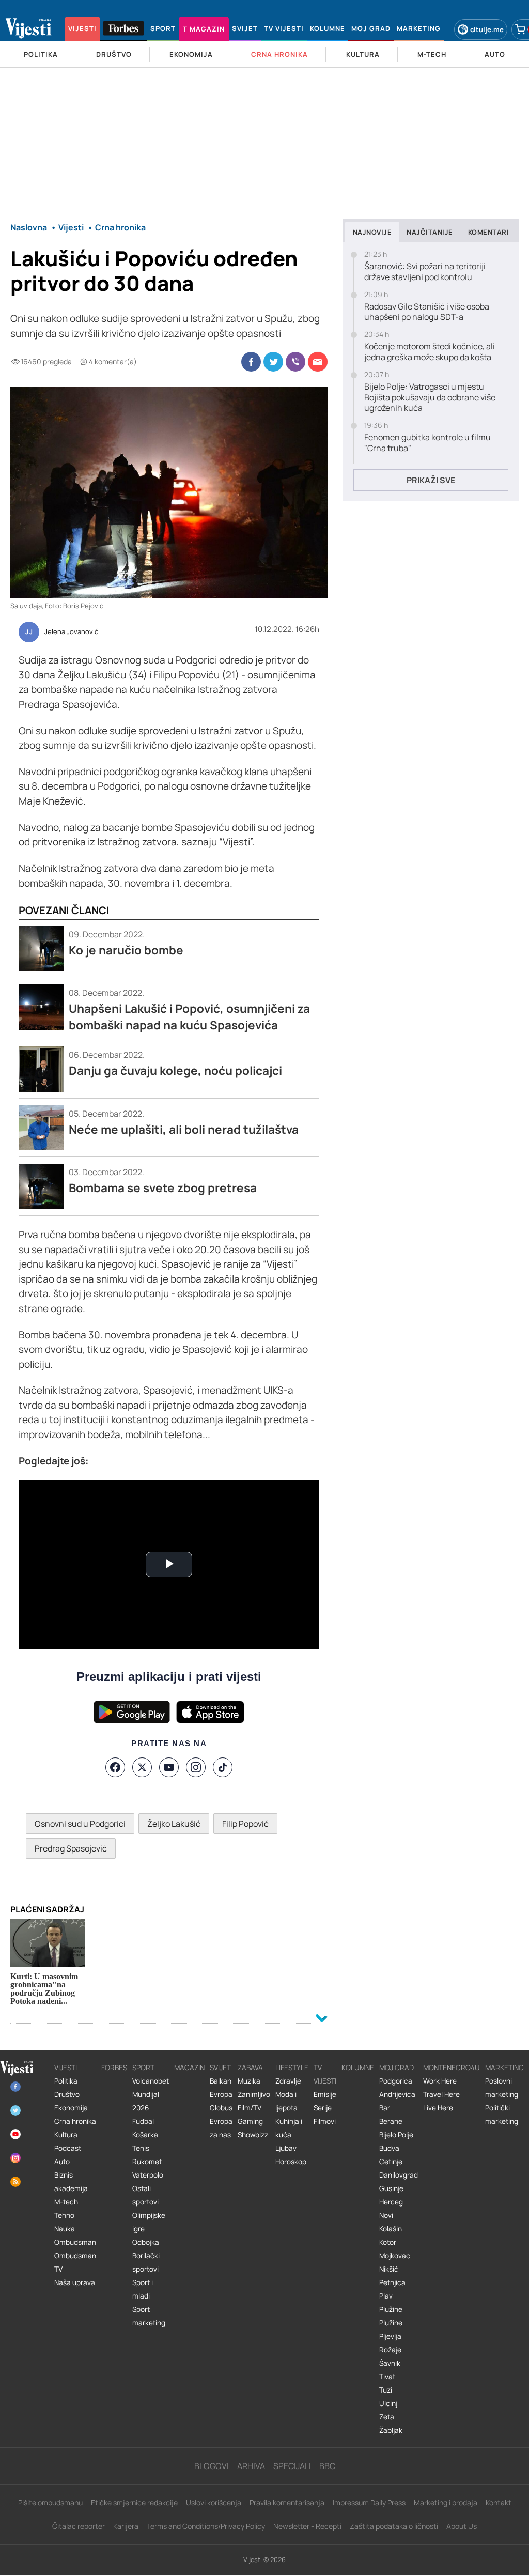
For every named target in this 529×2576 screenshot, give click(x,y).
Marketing (504, 2068)
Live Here (438, 2108)
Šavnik (390, 2363)
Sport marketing (149, 2316)
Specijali (292, 2466)
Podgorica (396, 2081)
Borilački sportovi (146, 2262)
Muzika (249, 2081)
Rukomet (147, 2162)
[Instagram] (196, 1767)
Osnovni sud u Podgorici (80, 1824)
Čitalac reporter (79, 2526)
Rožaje (390, 2350)
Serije (323, 2108)
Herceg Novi (391, 2209)
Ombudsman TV (75, 2262)
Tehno (64, 2215)
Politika (66, 2081)
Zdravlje (288, 2081)
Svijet (220, 2068)
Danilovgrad (399, 2175)
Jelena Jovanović (71, 632)
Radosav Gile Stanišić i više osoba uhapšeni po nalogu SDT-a (427, 312)
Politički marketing (502, 2115)
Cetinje (391, 2162)
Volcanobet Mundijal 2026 (151, 2094)
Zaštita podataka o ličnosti (394, 2526)
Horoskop (291, 2162)
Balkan (221, 2081)
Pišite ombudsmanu (50, 2502)
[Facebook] (115, 1767)
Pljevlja (390, 2336)
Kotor (388, 2242)
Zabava (250, 2068)
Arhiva (251, 2466)
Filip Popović (245, 1824)
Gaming (250, 2121)
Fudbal (143, 2121)
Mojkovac (395, 2256)
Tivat (387, 2377)
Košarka (145, 2135)
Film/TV (250, 2108)
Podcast (68, 2148)
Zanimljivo (254, 2094)
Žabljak (391, 2430)
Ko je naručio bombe (126, 950)
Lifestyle (292, 2068)
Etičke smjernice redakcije (134, 2502)
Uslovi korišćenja (214, 2502)
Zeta (387, 2417)
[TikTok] (223, 1767)
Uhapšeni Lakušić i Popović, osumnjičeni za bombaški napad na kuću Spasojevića (189, 1017)
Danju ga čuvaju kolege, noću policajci (175, 1070)
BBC (327, 2466)
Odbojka (146, 2242)
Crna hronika (75, 2121)
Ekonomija (71, 2108)
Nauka (65, 2229)
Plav (386, 2296)
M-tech (66, 2202)
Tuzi (386, 2390)
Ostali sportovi (145, 2195)
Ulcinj (388, 2403)
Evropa (221, 2094)
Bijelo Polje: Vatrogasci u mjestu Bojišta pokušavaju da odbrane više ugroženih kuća (430, 397)
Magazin (189, 2068)
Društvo (67, 2094)
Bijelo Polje (396, 2135)
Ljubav (286, 2148)
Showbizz (253, 2135)
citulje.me (487, 29)
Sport (143, 2068)
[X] (142, 1767)
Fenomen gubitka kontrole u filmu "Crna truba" (427, 443)
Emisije (325, 2094)
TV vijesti (325, 2074)
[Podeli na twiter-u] (273, 362)
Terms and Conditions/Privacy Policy (206, 2526)
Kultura (66, 2135)
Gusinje (391, 2188)
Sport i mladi (143, 2289)
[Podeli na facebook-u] (251, 362)
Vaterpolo (148, 2175)
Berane (391, 2121)
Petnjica (392, 2282)
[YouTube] (169, 1767)
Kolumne (358, 2068)
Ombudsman (75, 2242)
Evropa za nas (221, 2128)
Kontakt (499, 2502)
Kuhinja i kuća (289, 2128)
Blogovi (212, 2466)
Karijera (126, 2526)
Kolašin (391, 2229)
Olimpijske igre (149, 2222)
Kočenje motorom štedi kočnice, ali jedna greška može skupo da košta (430, 352)
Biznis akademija (71, 2182)
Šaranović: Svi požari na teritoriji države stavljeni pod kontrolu (425, 272)
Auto (62, 2162)
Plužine (391, 2309)
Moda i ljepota (286, 2101)
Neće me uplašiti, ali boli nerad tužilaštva (184, 1129)
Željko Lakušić (174, 1824)
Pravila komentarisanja (287, 2502)
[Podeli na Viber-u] (295, 362)
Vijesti (66, 2068)
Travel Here (441, 2094)
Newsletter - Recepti (307, 2526)
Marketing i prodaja (446, 2502)
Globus (221, 2108)
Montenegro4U (452, 2068)
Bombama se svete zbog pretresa (163, 1188)
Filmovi (325, 2121)
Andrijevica (397, 2094)
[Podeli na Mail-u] (318, 362)
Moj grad (396, 2068)
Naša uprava (75, 2282)
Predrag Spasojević (71, 1848)
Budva (389, 2148)
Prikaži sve (431, 480)
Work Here (440, 2081)
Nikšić (389, 2269)
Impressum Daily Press (369, 2502)
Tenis (141, 2148)
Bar (385, 2108)
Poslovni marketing (502, 2088)
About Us (462, 2526)
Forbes (114, 2068)
